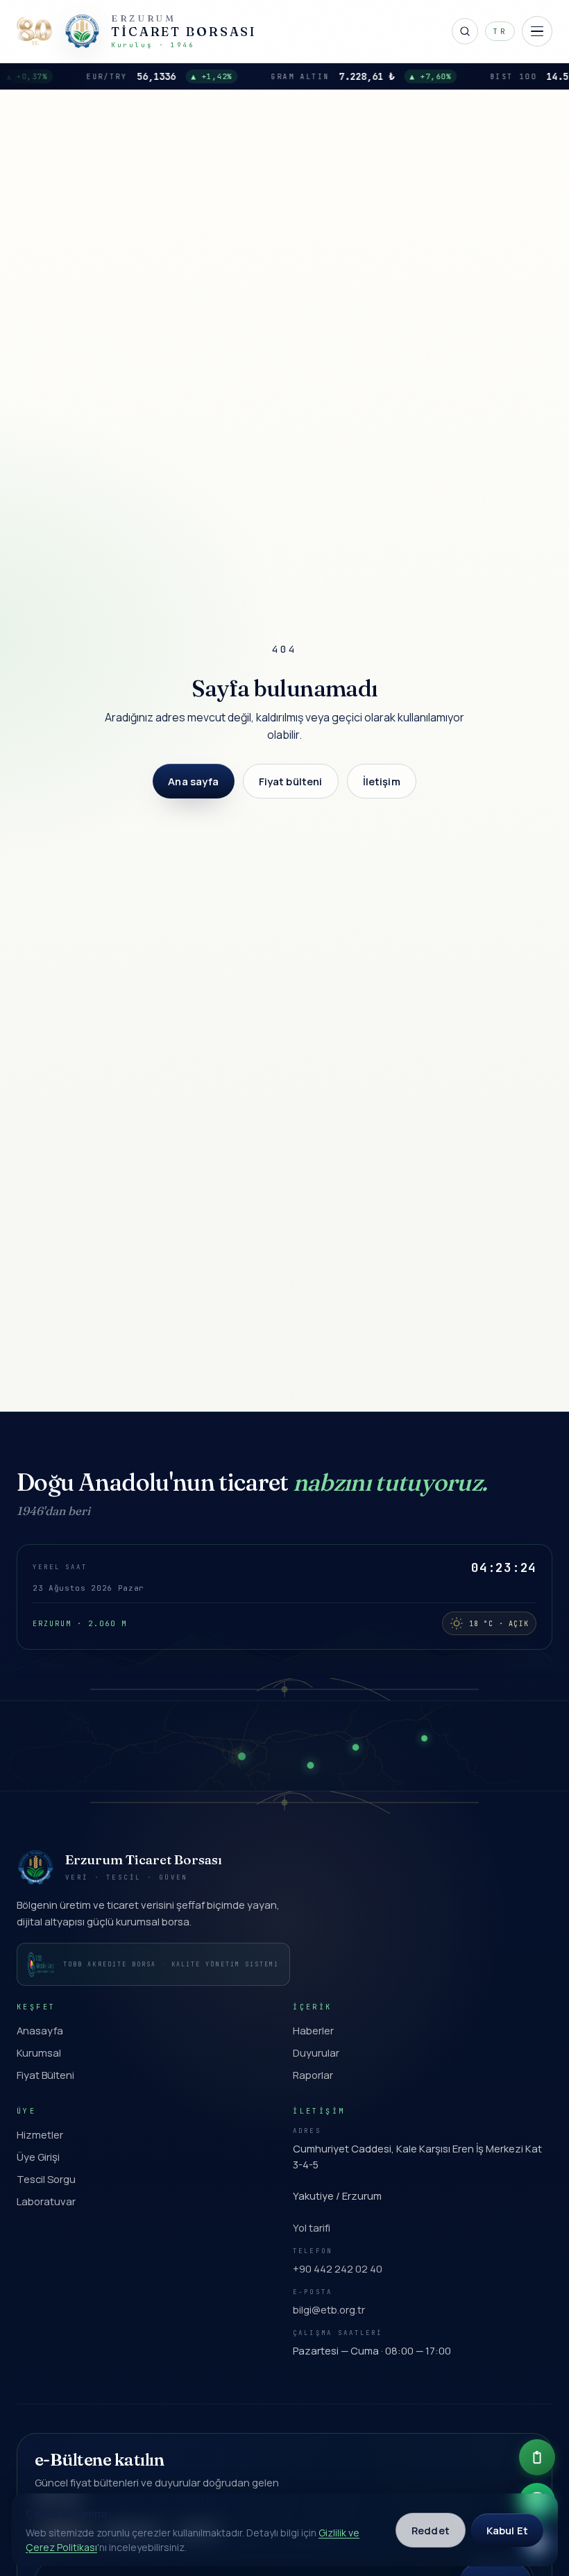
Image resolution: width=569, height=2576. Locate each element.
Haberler (313, 2030)
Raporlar (313, 2075)
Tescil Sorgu (46, 2179)
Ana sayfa (193, 781)
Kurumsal (39, 2052)
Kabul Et (507, 2530)
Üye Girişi (38, 2157)
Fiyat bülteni (291, 781)
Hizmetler (40, 2134)
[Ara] (465, 31)
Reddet (431, 2530)
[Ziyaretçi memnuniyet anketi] (537, 2457)
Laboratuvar (46, 2201)
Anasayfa (40, 2030)
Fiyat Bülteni (45, 2075)
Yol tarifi (312, 2227)
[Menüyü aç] (537, 31)
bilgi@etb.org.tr (329, 2309)
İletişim (382, 781)
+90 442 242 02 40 (338, 2268)
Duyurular (316, 2052)
